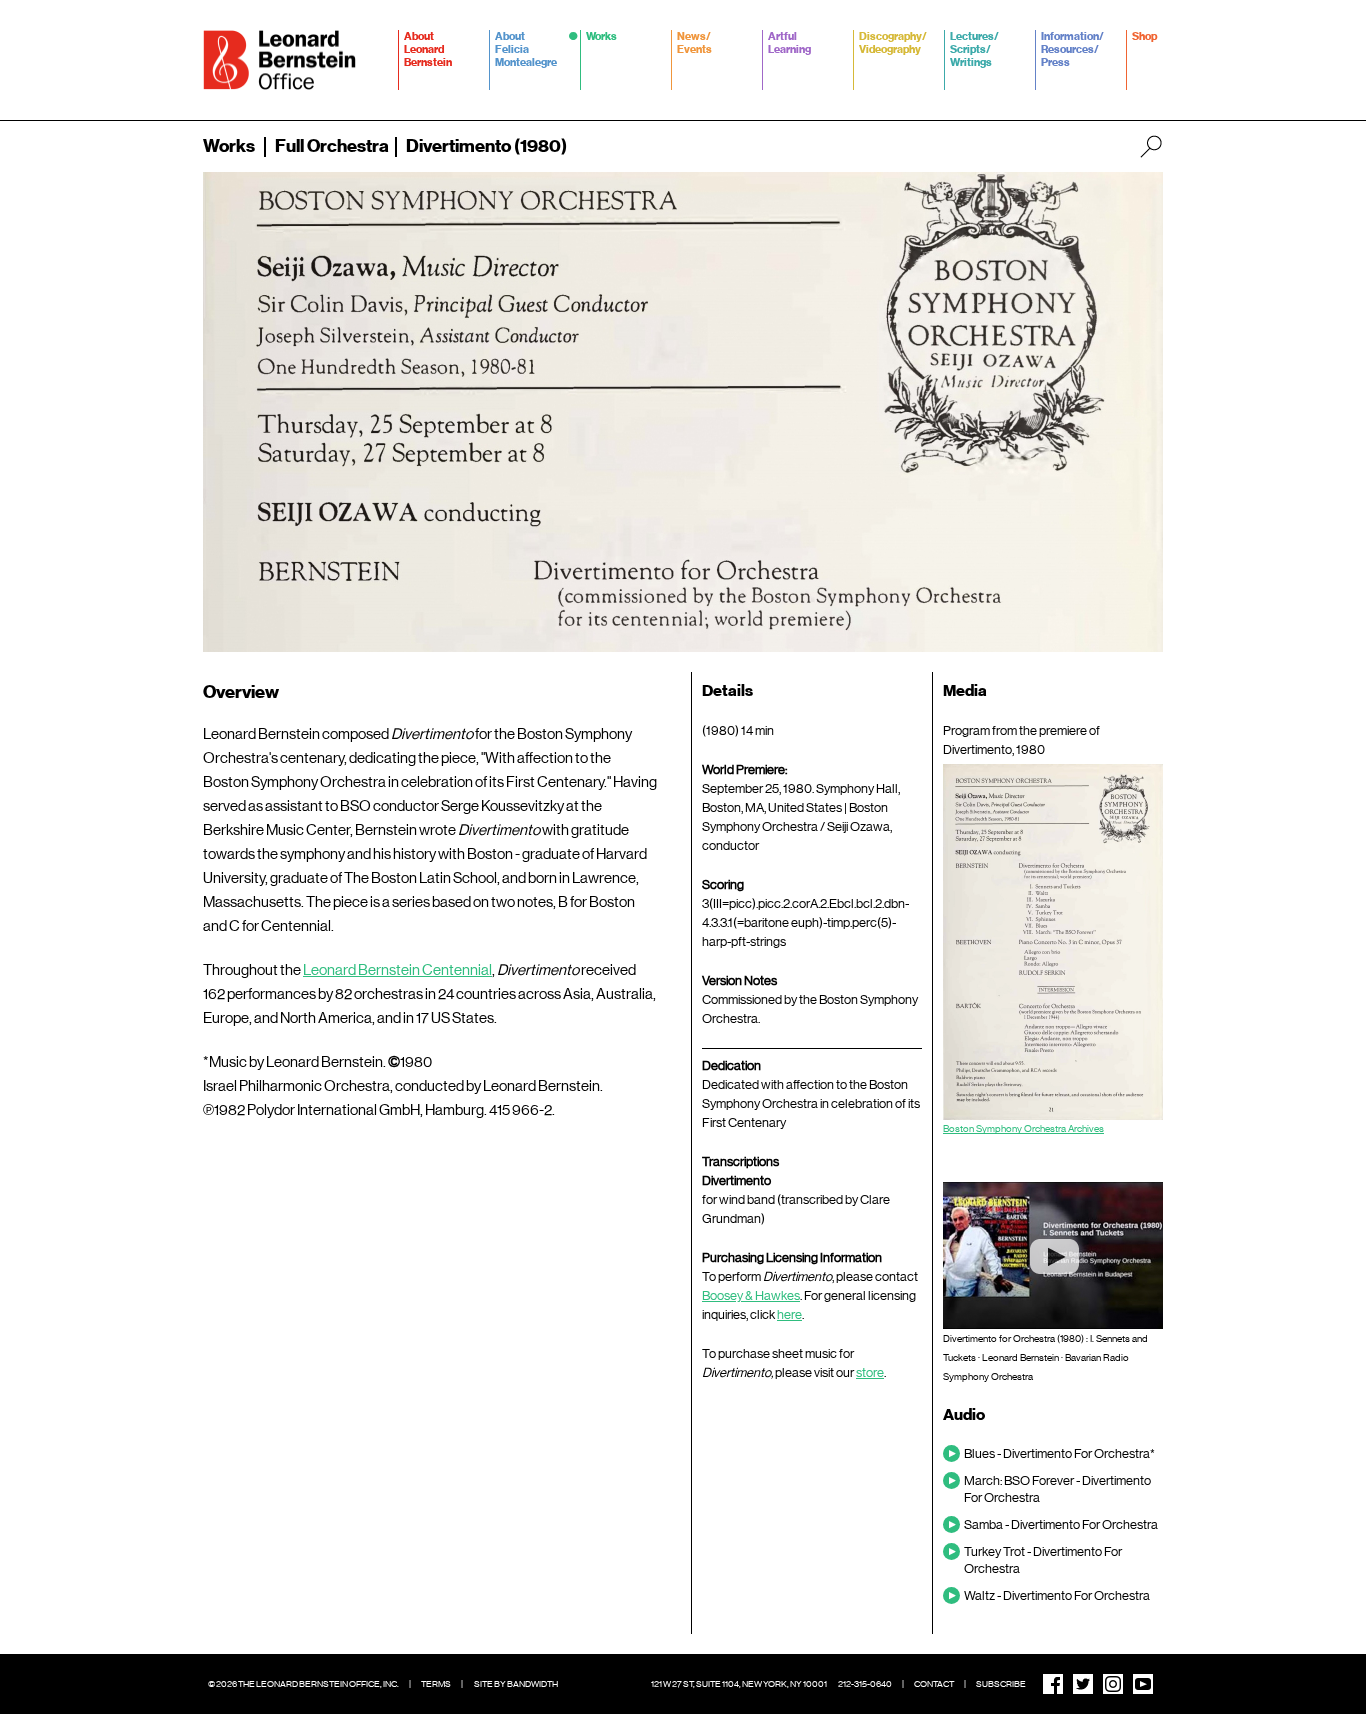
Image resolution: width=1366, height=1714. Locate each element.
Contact (934, 1684)
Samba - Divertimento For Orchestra (1061, 1524)
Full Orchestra (332, 146)
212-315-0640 (865, 1684)
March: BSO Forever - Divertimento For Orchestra (1057, 1489)
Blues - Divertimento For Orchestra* (1059, 1453)
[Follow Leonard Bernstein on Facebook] (1053, 1684)
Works (229, 146)
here (789, 1314)
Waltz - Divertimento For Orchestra (1057, 1595)
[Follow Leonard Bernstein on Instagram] (1113, 1684)
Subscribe (1001, 1684)
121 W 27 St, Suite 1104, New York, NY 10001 (739, 1684)
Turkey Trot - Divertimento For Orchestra (1043, 1560)
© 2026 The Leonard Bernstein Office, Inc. (303, 1684)
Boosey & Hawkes (751, 1295)
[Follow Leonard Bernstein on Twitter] (1083, 1684)
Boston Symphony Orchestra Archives (1023, 1128)
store (870, 1372)
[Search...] (1151, 146)
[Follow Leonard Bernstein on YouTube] (1143, 1684)
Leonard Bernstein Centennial (397, 970)
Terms (436, 1684)
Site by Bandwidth (516, 1684)
